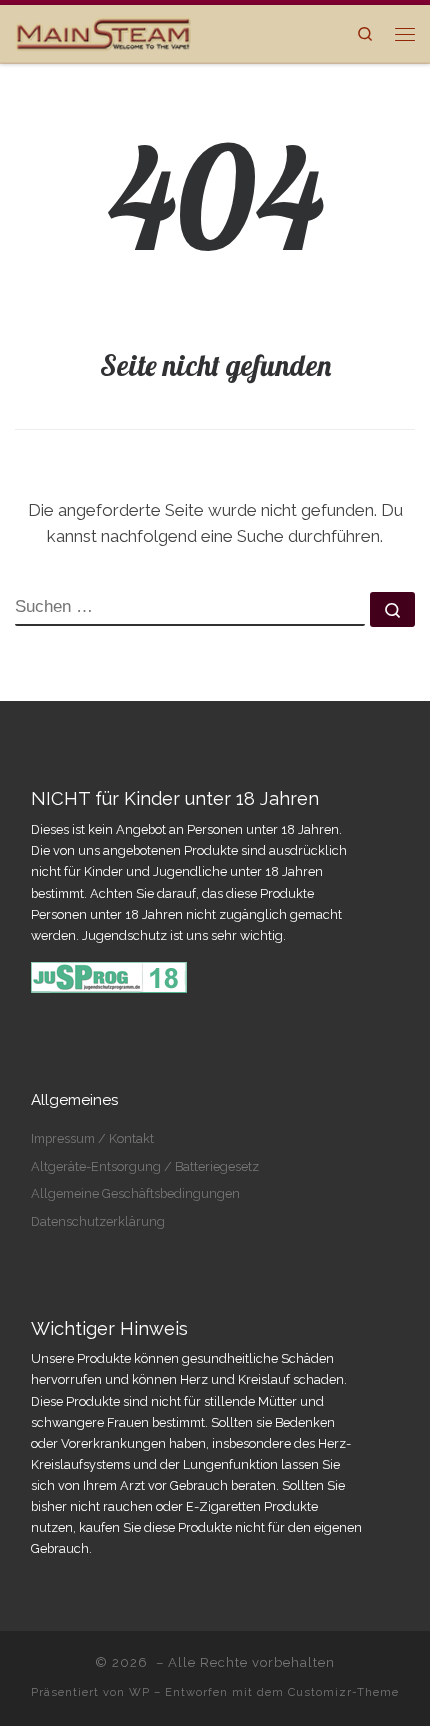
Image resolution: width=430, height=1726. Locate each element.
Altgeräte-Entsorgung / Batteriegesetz (145, 1166)
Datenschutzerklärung (98, 1221)
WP (139, 1692)
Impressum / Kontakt (92, 1138)
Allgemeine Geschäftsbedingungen (135, 1193)
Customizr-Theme (343, 1692)
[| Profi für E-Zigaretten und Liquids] (103, 31)
